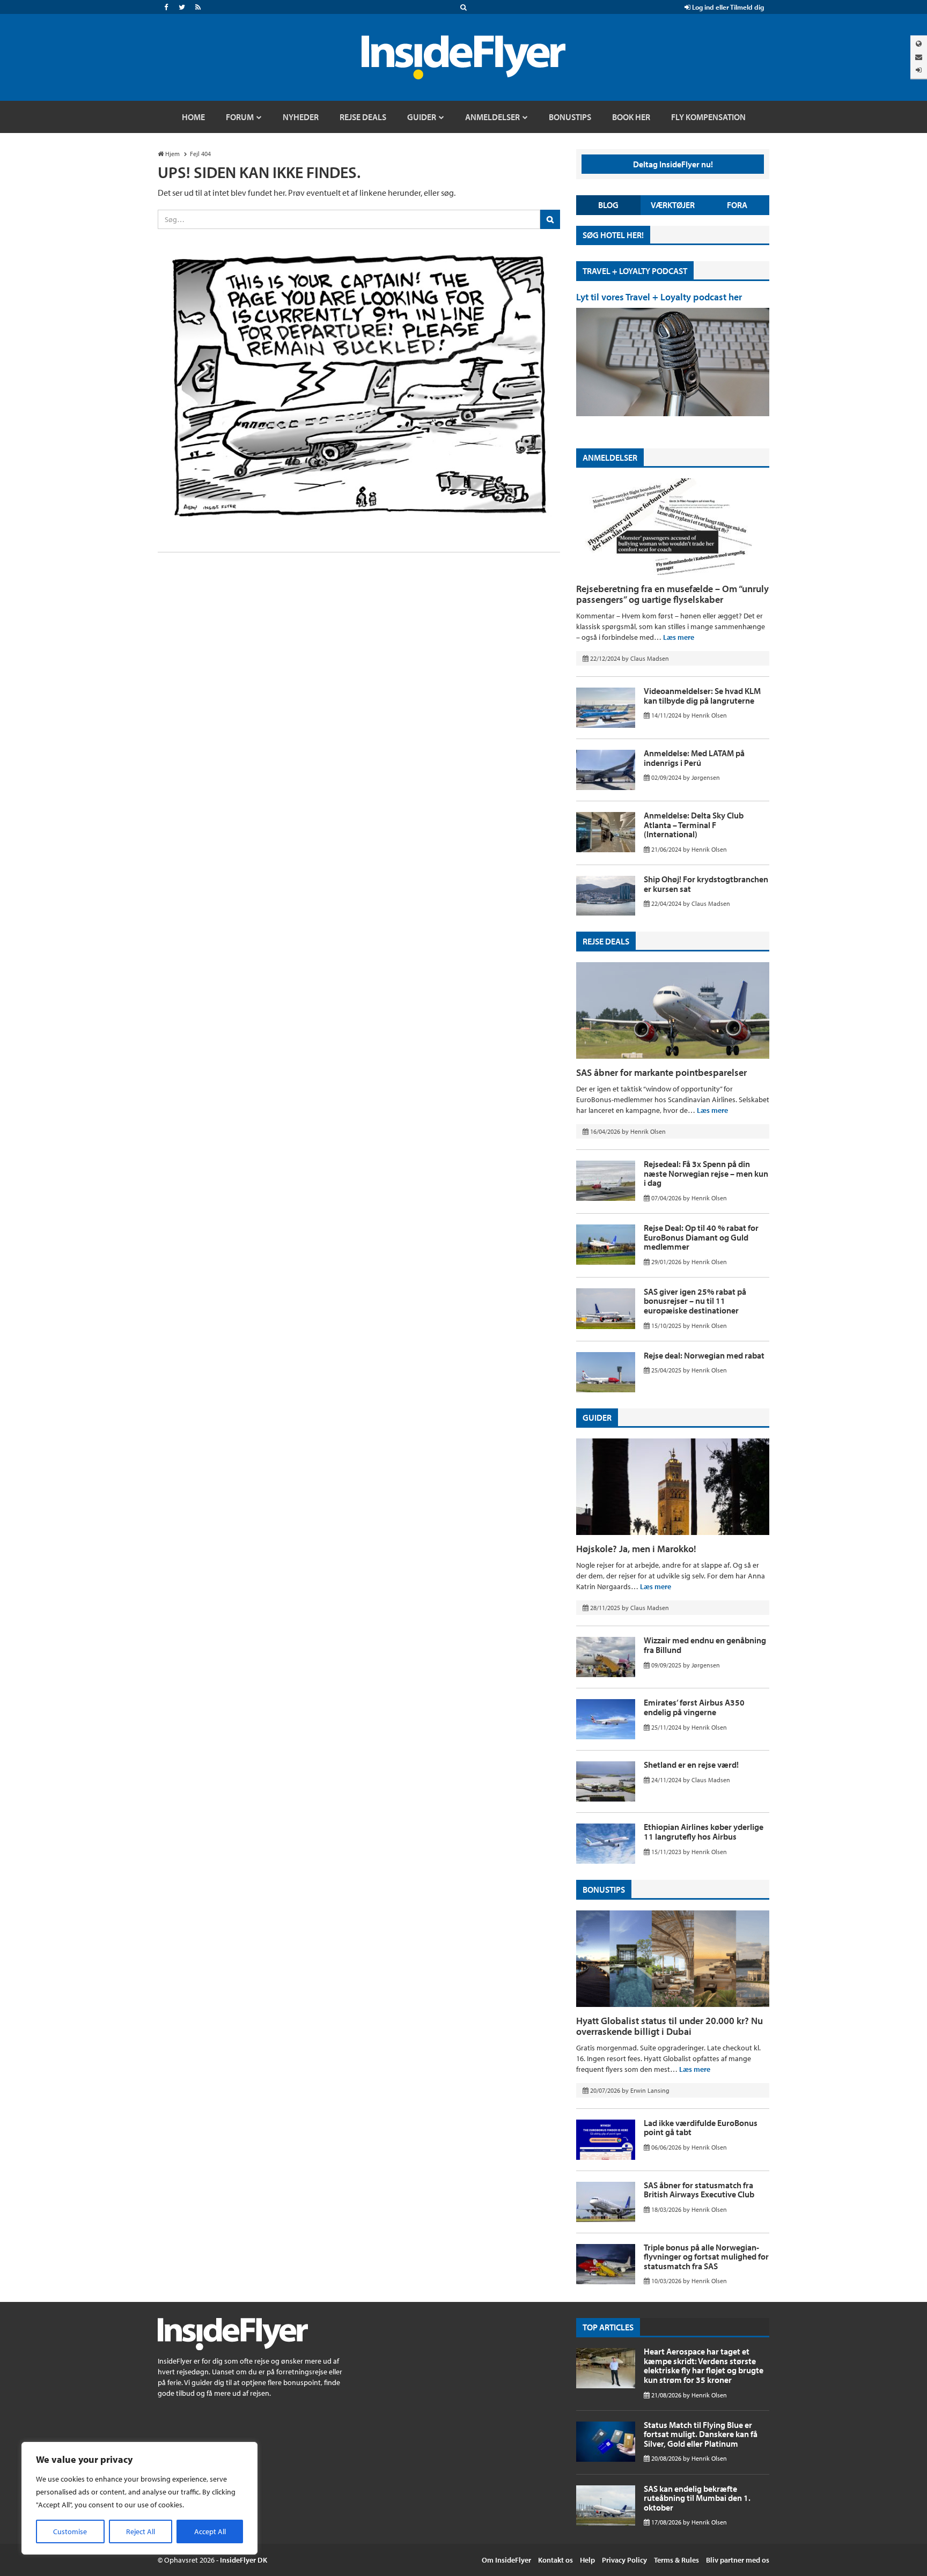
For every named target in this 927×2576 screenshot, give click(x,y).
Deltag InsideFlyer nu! (673, 164)
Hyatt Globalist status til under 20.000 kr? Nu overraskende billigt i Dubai (669, 2026)
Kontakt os (556, 2560)
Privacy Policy (624, 2560)
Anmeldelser (610, 457)
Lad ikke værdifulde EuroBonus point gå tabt (701, 2128)
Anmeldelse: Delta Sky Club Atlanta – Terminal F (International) (694, 825)
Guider (597, 1418)
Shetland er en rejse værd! (691, 1765)
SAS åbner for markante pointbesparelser (661, 1072)
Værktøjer (673, 205)
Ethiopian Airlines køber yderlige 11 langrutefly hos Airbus (704, 1832)
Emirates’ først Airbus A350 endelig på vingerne (694, 1707)
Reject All (141, 2531)
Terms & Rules (676, 2560)
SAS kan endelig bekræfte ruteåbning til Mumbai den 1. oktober (697, 2498)
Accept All (210, 2531)
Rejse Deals (606, 941)
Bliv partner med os (738, 2560)
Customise (70, 2531)
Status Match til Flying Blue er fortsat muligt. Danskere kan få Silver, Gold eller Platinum (701, 2434)
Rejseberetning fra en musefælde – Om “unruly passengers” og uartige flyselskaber (672, 594)
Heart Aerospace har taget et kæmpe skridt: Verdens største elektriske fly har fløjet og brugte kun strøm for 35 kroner (704, 2365)
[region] (139, 2498)
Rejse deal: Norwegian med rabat (704, 1355)
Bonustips (604, 1889)
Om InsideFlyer (506, 2560)
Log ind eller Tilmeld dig (727, 7)
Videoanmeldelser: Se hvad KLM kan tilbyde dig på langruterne (702, 696)
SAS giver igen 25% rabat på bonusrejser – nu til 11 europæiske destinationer (695, 1301)
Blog (608, 205)
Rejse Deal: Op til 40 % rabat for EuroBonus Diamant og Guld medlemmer (701, 1237)
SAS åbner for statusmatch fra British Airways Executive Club (699, 2190)
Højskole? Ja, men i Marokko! (636, 1549)
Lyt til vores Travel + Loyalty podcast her (659, 297)
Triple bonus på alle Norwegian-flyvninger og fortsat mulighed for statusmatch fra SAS (706, 2257)
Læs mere (679, 637)
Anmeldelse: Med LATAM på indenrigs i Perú (694, 758)
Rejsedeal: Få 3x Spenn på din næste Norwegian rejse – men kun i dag (706, 1173)
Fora (737, 205)
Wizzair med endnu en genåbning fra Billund (705, 1645)
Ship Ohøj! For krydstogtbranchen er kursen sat (706, 884)
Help (587, 2560)
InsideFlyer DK (244, 2560)
